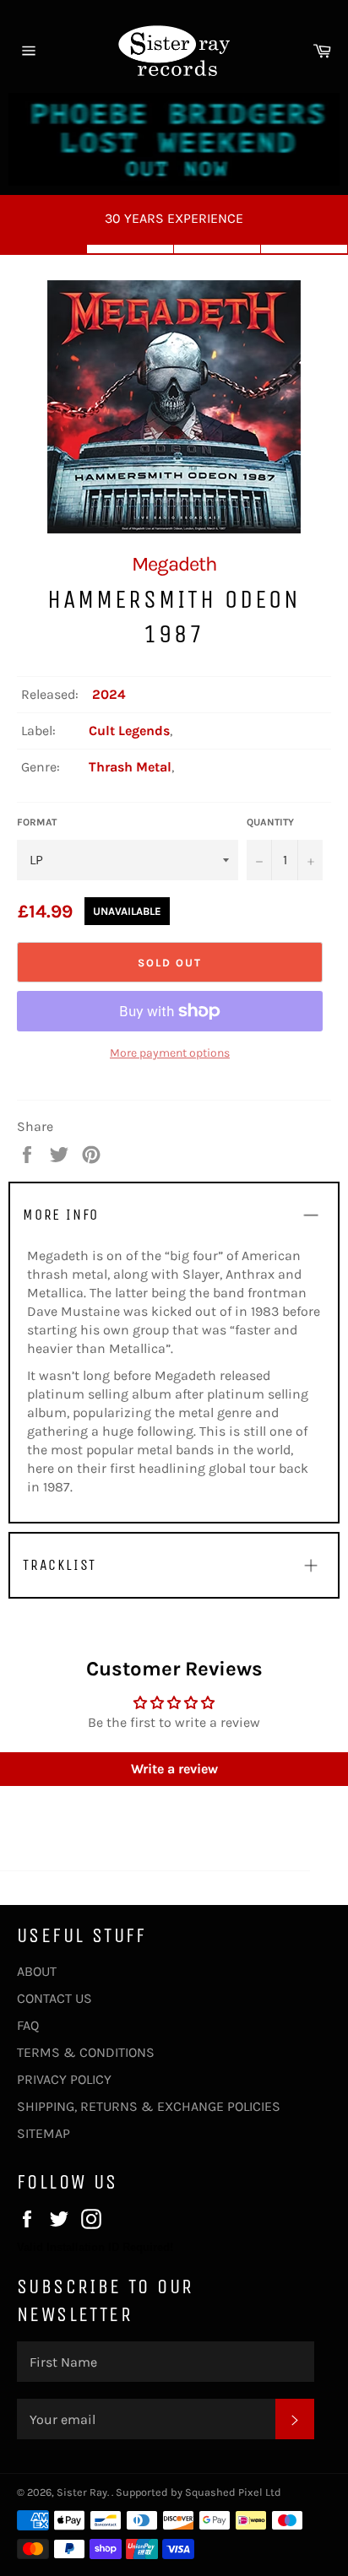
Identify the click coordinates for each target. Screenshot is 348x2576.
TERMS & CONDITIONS (86, 2052)
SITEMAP (43, 2133)
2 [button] (130, 249)
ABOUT (37, 1971)
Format (37, 822)
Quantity (270, 822)
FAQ (28, 2025)
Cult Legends (129, 731)
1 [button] (43, 249)
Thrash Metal (130, 767)
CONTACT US (54, 1998)
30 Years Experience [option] (174, 218)
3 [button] (217, 249)
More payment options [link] (170, 1053)
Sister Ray (82, 2492)
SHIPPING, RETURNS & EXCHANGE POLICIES (149, 2106)
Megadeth (174, 564)
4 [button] (304, 249)
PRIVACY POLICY (64, 2079)
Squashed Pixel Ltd (233, 2492)
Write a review (174, 1769)
